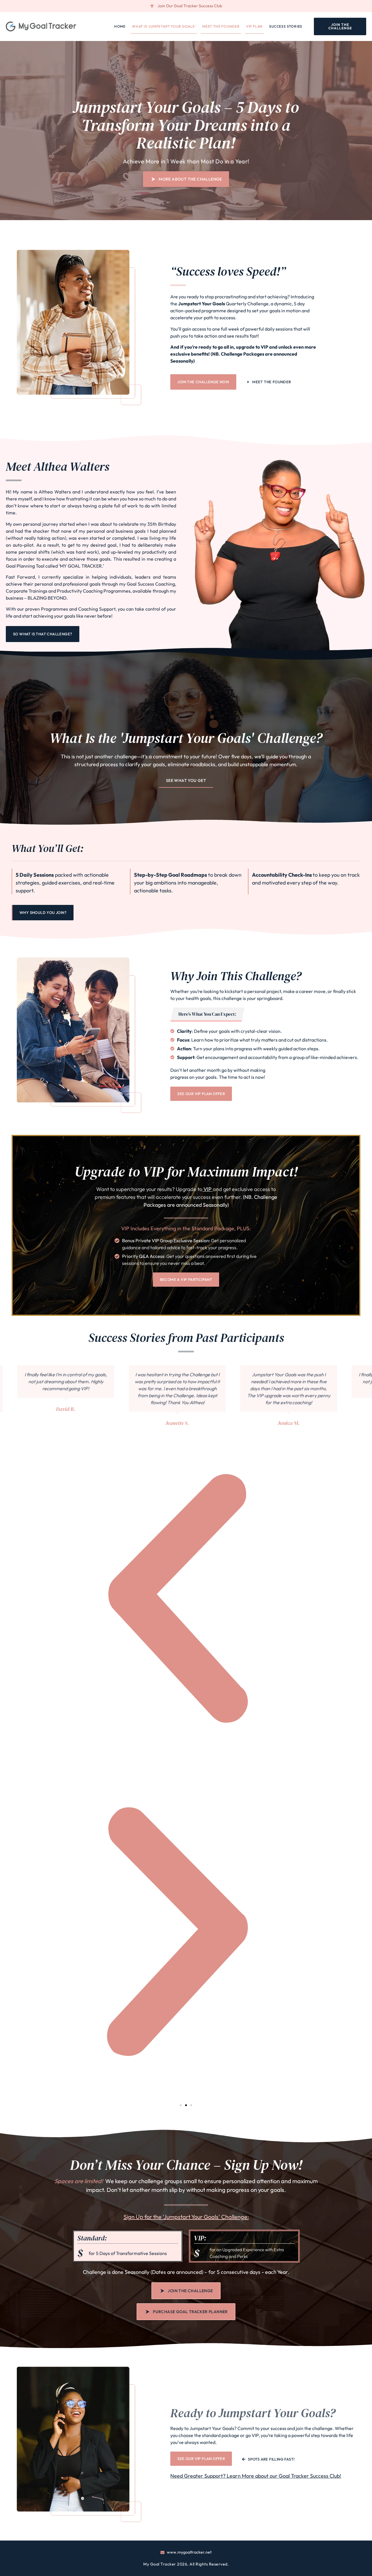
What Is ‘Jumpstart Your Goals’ (164, 26)
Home (120, 26)
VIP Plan (254, 26)
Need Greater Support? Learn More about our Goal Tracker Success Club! (256, 2476)
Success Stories (286, 26)
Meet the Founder (221, 26)
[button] (181, 2105)
